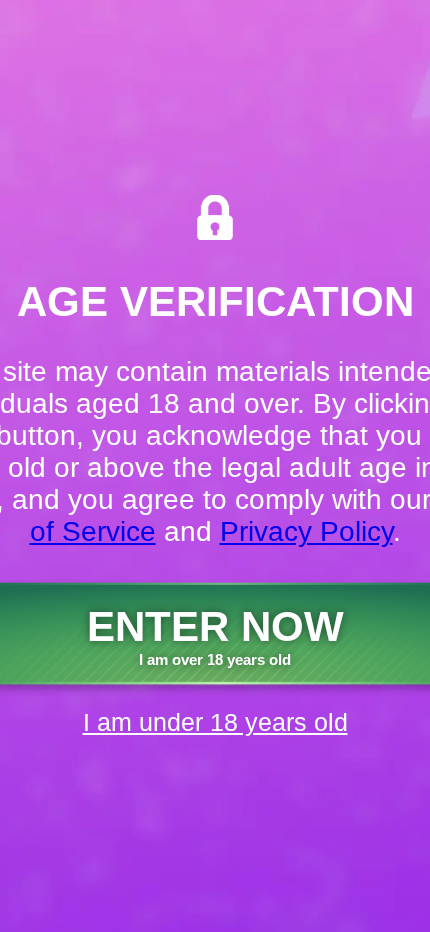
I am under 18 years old (215, 722)
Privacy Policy (306, 531)
